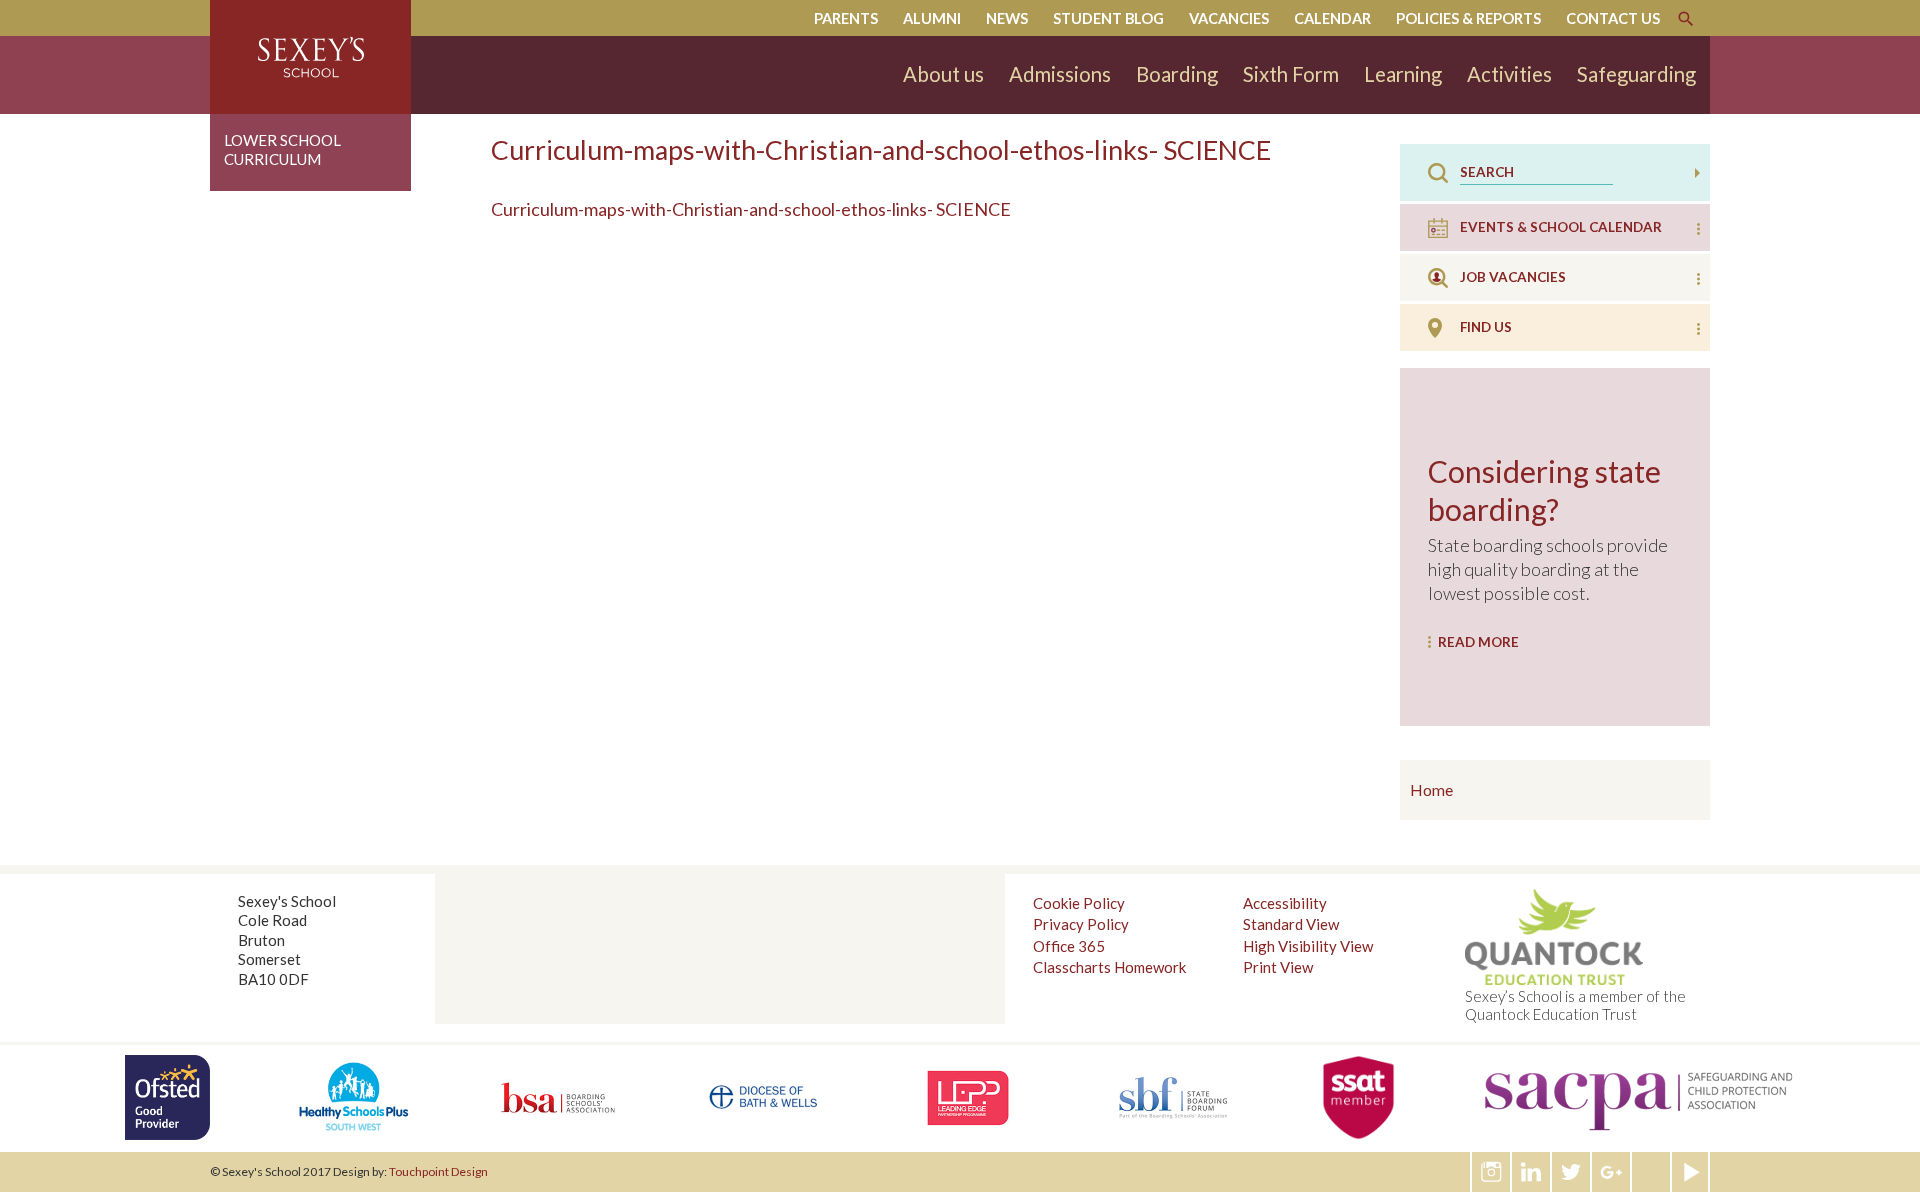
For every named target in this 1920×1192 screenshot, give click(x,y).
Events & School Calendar (1561, 227)
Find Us (1486, 327)
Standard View (1291, 924)
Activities (1509, 74)
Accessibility (1285, 903)
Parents (846, 18)
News (1007, 18)
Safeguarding (1636, 74)
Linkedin (1532, 1172)
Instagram (1492, 1172)
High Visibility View (1308, 946)
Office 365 (1069, 946)
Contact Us (1613, 18)
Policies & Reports (1468, 18)
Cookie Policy (1079, 903)
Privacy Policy (1081, 924)
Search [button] (1697, 173)
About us (943, 74)
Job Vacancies (1513, 277)
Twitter (1572, 1172)
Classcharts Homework (1109, 967)
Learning (1403, 74)
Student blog (1108, 18)
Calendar (1332, 18)
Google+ (1612, 1172)
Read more (1478, 642)
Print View (1278, 967)
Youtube (1692, 1172)
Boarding (1177, 74)
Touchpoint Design (438, 1171)
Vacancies (1229, 18)
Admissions (1060, 74)
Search (1686, 19)
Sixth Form (1291, 74)
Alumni (932, 18)
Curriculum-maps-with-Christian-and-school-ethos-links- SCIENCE (751, 209)
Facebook (1652, 1172)
